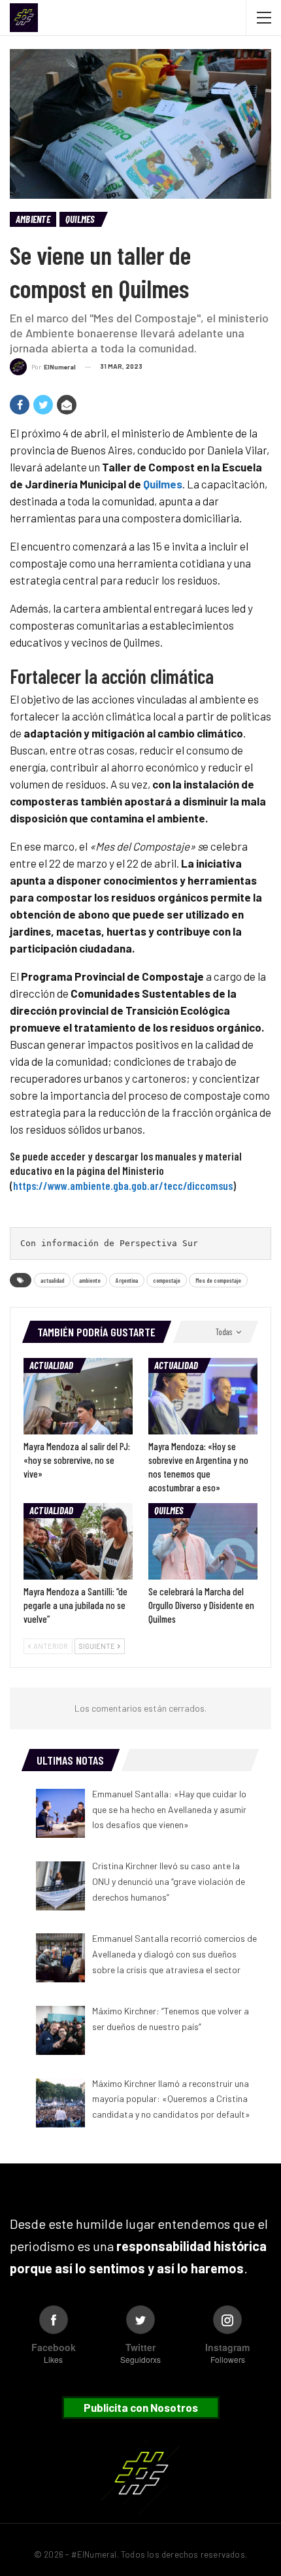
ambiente (90, 1280)
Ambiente (33, 219)
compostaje (167, 1280)
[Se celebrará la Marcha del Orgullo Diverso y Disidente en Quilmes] (203, 1541)
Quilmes (80, 219)
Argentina (127, 1280)
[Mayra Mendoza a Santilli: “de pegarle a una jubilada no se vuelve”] (78, 1541)
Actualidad (51, 1365)
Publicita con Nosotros (141, 2407)
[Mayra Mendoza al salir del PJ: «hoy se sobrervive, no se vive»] (78, 1396)
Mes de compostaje (218, 1280)
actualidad (52, 1280)
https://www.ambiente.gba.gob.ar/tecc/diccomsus (123, 1185)
